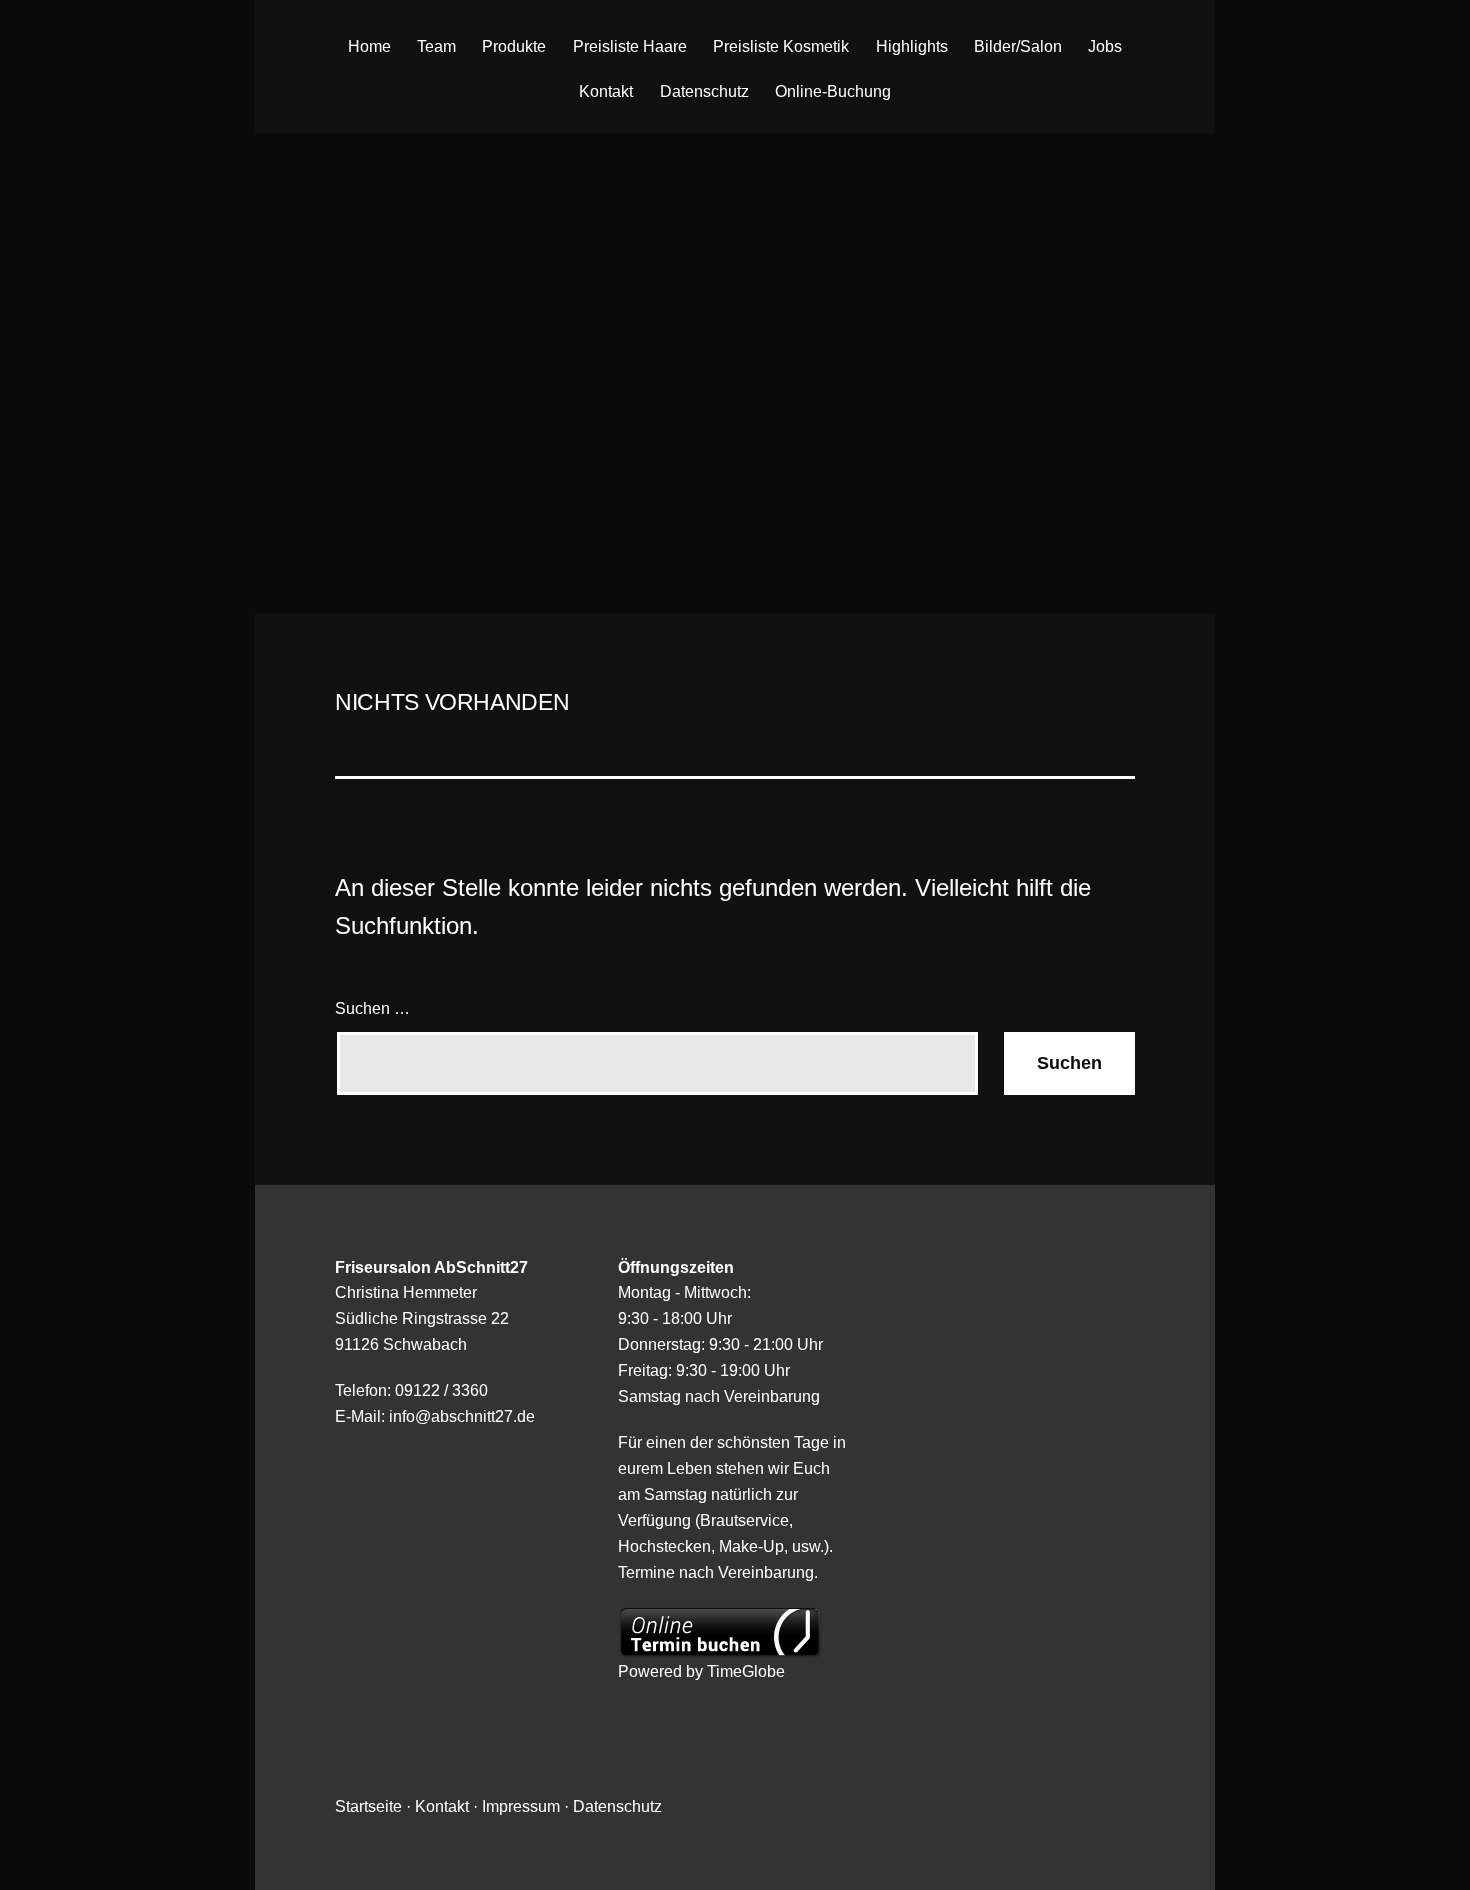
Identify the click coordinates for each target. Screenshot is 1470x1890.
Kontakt (606, 91)
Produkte (514, 46)
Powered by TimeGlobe (701, 1671)
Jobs (1105, 46)
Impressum (521, 1806)
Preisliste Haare (630, 46)
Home (369, 46)
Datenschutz (704, 91)
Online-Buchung (833, 91)
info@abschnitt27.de (462, 1416)
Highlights (912, 46)
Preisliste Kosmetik (781, 46)
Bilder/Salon (1018, 46)
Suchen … (372, 1008)
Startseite (368, 1806)
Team (436, 46)
